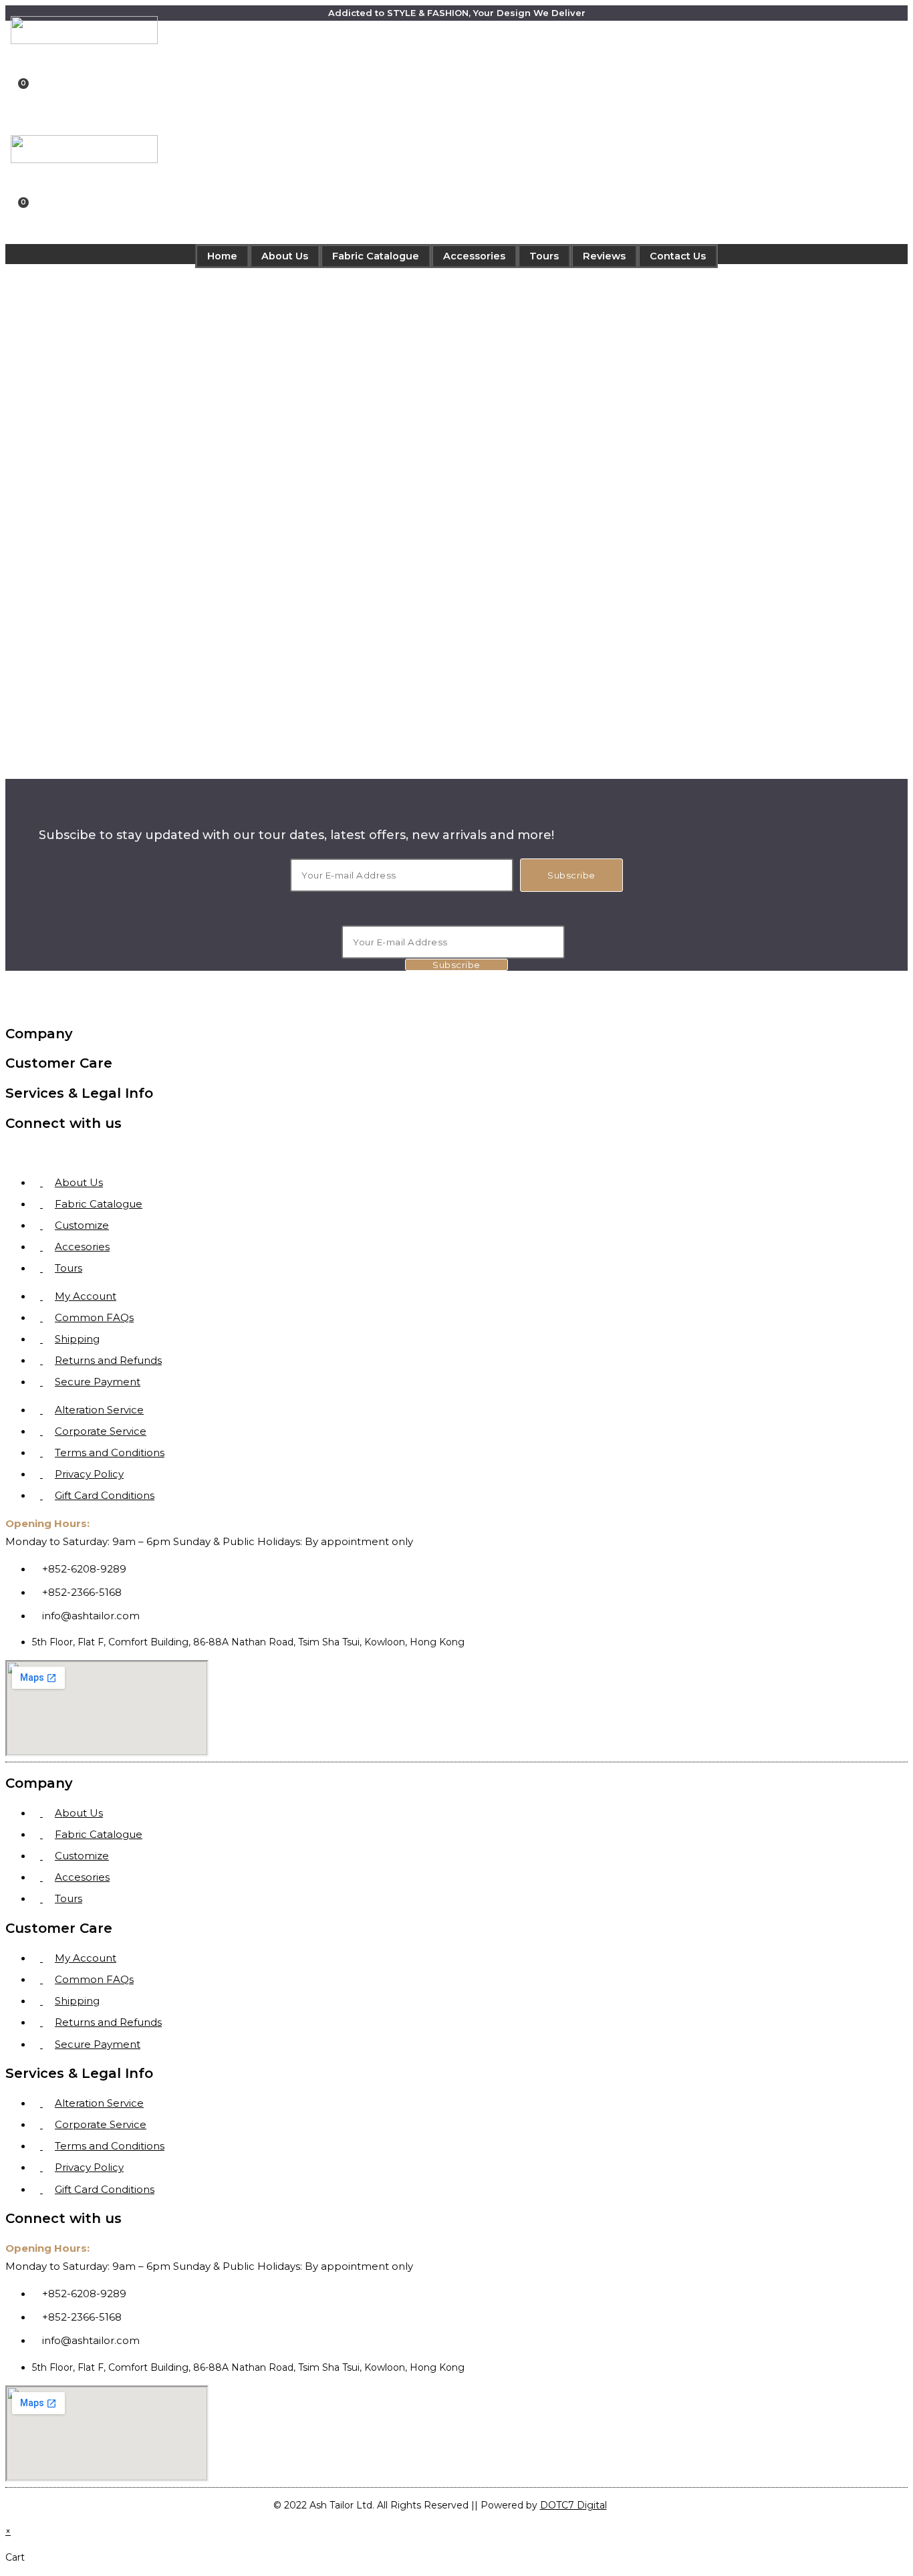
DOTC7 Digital (573, 2505)
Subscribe (571, 875)
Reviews (604, 256)
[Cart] (20, 93)
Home (222, 256)
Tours (544, 256)
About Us (285, 256)
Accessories (474, 256)
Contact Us (678, 256)
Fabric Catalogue (376, 256)
